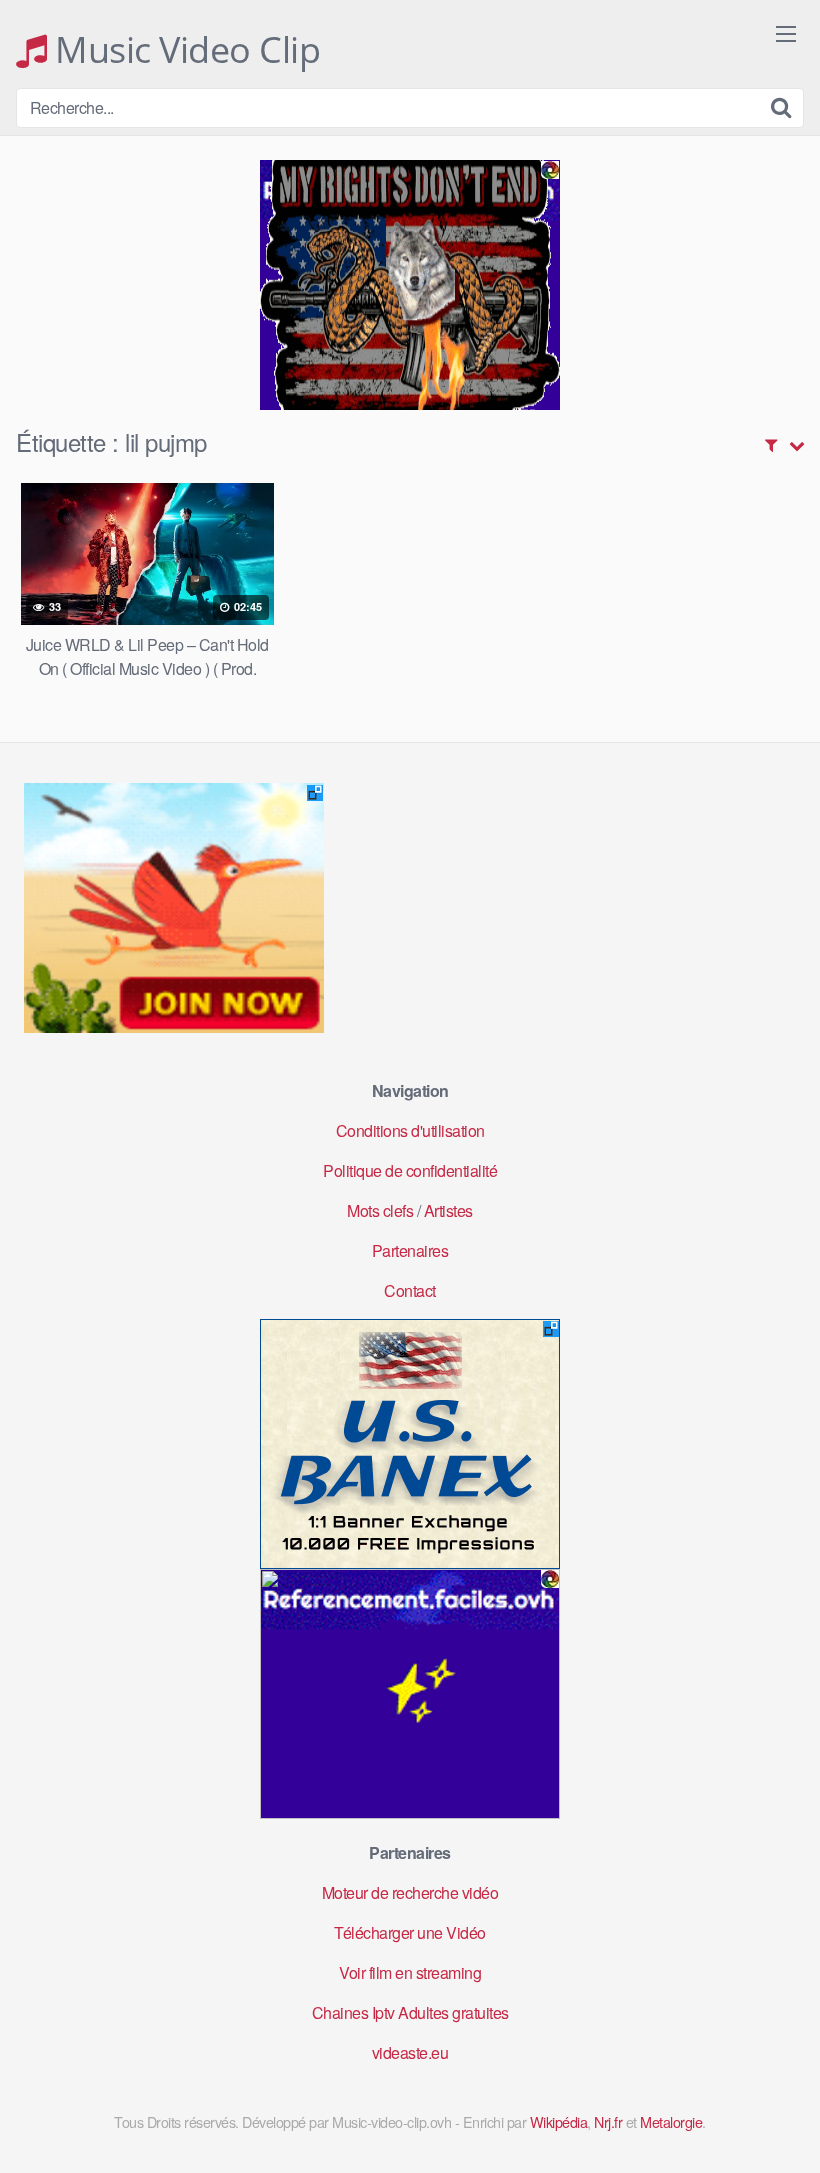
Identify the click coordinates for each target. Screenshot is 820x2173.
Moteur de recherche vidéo (410, 1892)
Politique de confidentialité (410, 1170)
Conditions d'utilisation (410, 1130)
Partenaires (410, 1250)
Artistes (448, 1210)
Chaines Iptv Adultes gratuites (410, 2012)
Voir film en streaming (410, 1972)
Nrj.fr (608, 2121)
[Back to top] (765, 2109)
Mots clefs (380, 1210)
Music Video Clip (183, 50)
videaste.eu (410, 2052)
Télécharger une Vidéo (410, 1932)
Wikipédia (559, 2121)
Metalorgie (671, 2121)
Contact (410, 1290)
